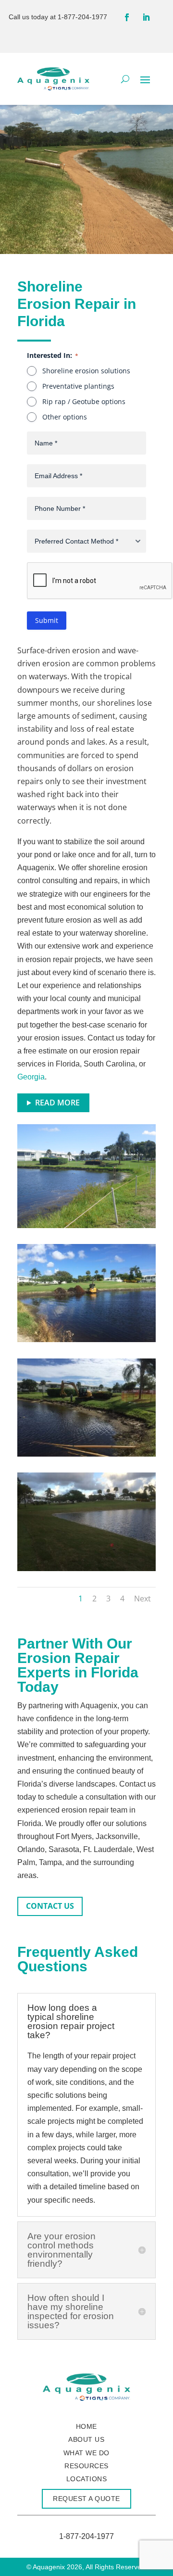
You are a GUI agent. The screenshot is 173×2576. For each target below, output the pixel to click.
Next (142, 1599)
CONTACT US (50, 1906)
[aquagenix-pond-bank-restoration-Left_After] (86, 1568)
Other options (65, 417)
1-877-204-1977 (82, 17)
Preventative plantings (78, 386)
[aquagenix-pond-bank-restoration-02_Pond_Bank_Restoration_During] (86, 1454)
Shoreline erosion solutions (86, 371)
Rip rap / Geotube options (84, 401)
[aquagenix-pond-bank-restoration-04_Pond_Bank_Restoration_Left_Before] (86, 1339)
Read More (57, 1103)
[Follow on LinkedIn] (146, 17)
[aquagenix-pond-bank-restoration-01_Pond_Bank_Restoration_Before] (86, 1225)
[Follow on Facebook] (127, 17)
